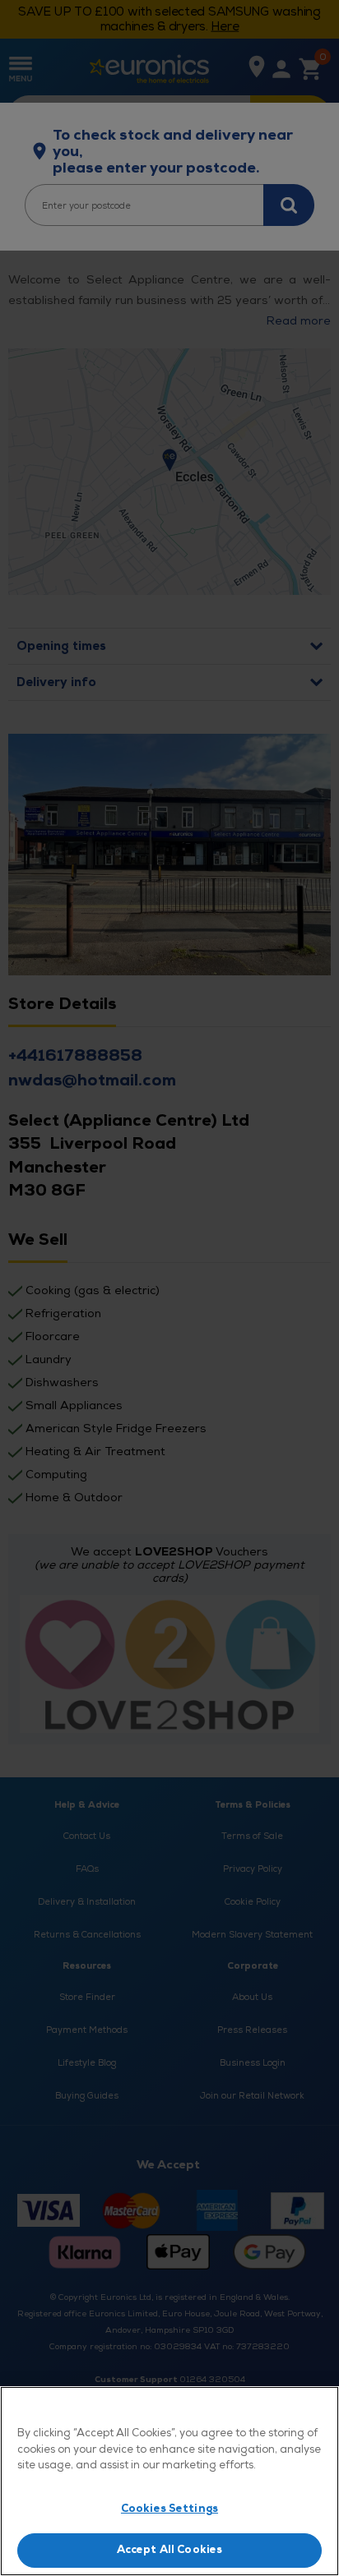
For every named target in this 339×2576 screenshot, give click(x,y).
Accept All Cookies (169, 2550)
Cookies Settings (169, 2509)
